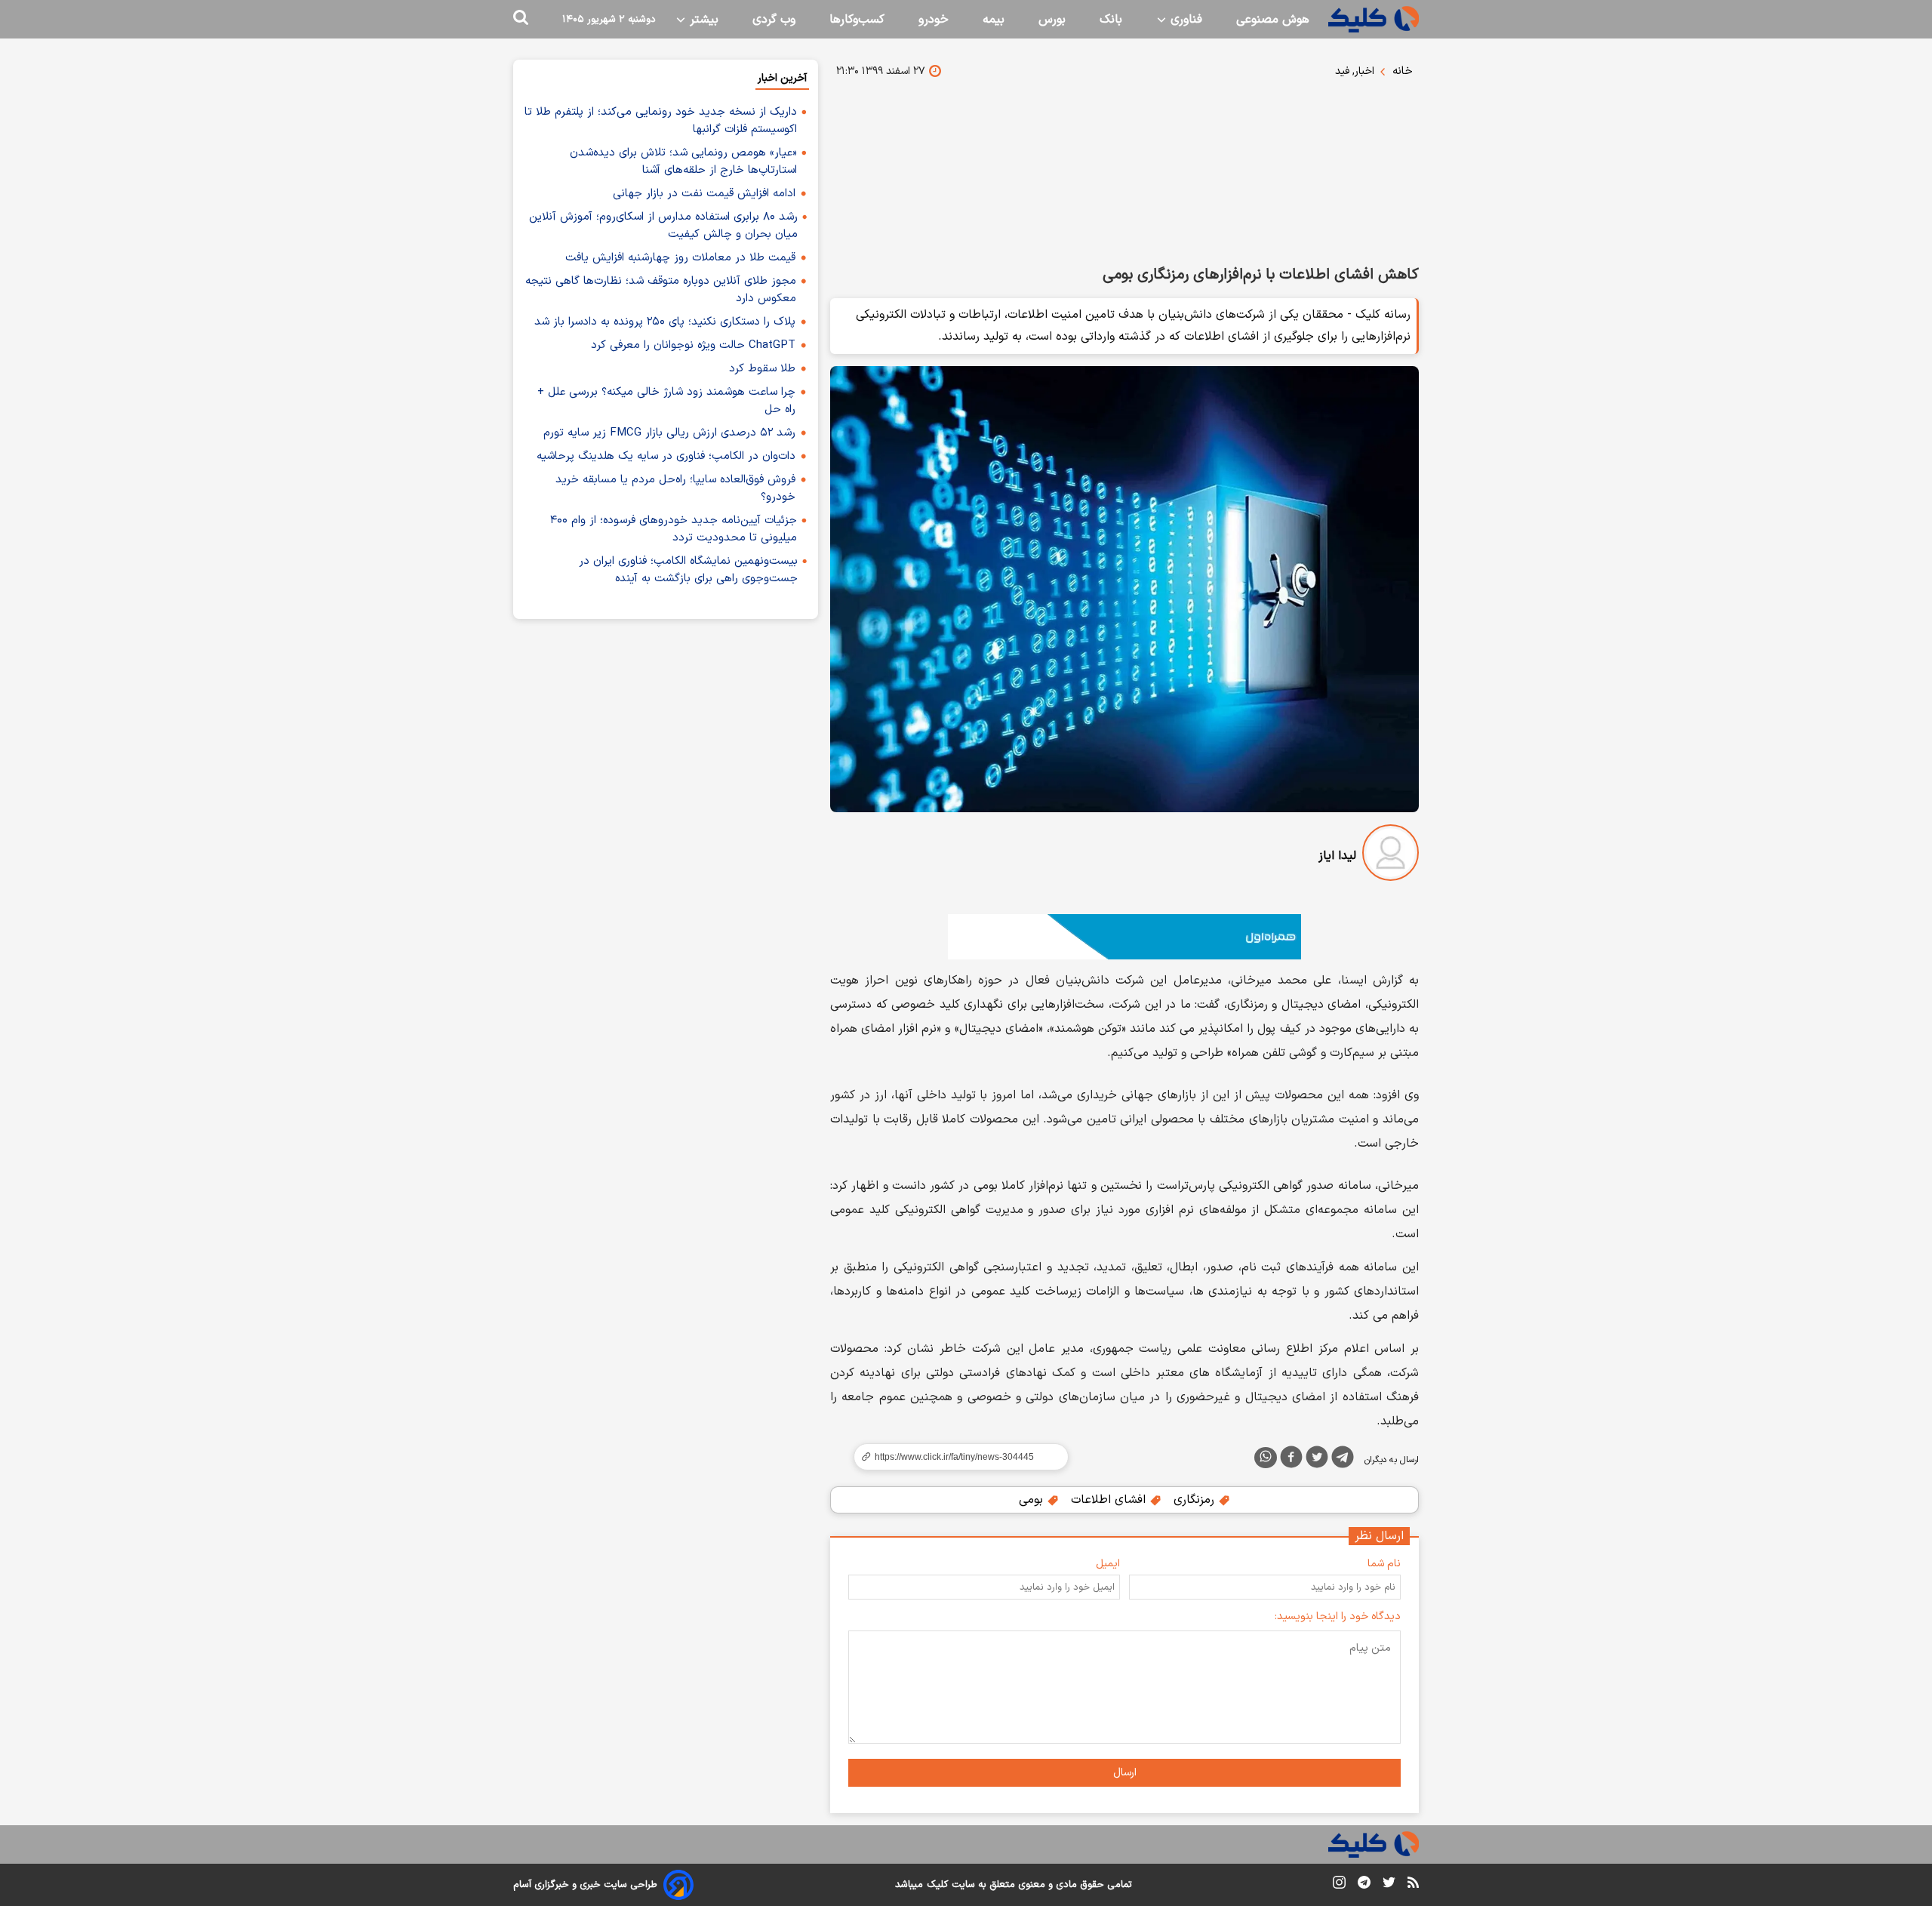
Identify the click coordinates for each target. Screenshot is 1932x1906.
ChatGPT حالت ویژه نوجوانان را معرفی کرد (693, 345)
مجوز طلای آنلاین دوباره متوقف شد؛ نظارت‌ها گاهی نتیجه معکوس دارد (661, 290)
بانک (1111, 20)
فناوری (1184, 20)
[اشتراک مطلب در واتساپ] (1266, 1458)
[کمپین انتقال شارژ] (1124, 937)
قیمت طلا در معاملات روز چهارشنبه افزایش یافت (680, 258)
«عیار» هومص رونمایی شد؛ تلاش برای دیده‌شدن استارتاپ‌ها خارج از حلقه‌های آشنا (683, 162)
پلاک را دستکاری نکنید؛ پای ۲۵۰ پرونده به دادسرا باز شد (665, 322)
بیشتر (702, 20)
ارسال (1125, 1773)
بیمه (994, 20)
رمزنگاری (1196, 1500)
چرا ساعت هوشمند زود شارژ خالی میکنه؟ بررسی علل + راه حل (666, 401)
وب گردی (774, 20)
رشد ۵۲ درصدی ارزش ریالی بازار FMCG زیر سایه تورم (669, 433)
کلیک (937, 1885)
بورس (1052, 20)
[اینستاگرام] (1339, 1885)
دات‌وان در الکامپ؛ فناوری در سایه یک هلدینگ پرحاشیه (666, 456)
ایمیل (1108, 1564)
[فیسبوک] (1291, 1460)
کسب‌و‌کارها (857, 20)
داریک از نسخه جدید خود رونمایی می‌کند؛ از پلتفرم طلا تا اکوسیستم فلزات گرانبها (661, 121)
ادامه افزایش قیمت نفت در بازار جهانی (704, 194)
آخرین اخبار (782, 78)
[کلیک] (1374, 19)
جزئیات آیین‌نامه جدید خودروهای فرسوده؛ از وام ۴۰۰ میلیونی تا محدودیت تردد (674, 529)
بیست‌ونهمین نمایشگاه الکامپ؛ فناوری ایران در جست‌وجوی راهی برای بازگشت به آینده (688, 570)
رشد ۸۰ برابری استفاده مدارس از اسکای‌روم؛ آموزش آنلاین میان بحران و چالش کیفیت (663, 226)
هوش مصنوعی (1273, 20)
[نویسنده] (1391, 856)
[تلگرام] (1343, 1460)
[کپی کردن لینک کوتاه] (955, 1457)
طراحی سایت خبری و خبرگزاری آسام (585, 1885)
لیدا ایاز (1337, 856)
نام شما (1384, 1564)
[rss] (1413, 1885)
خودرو (934, 20)
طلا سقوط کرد (762, 369)
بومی (1033, 1500)
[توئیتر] (1317, 1460)
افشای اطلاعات (1110, 1500)
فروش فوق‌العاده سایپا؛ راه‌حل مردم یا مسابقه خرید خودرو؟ (675, 488)
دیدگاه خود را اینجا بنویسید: (1338, 1617)
